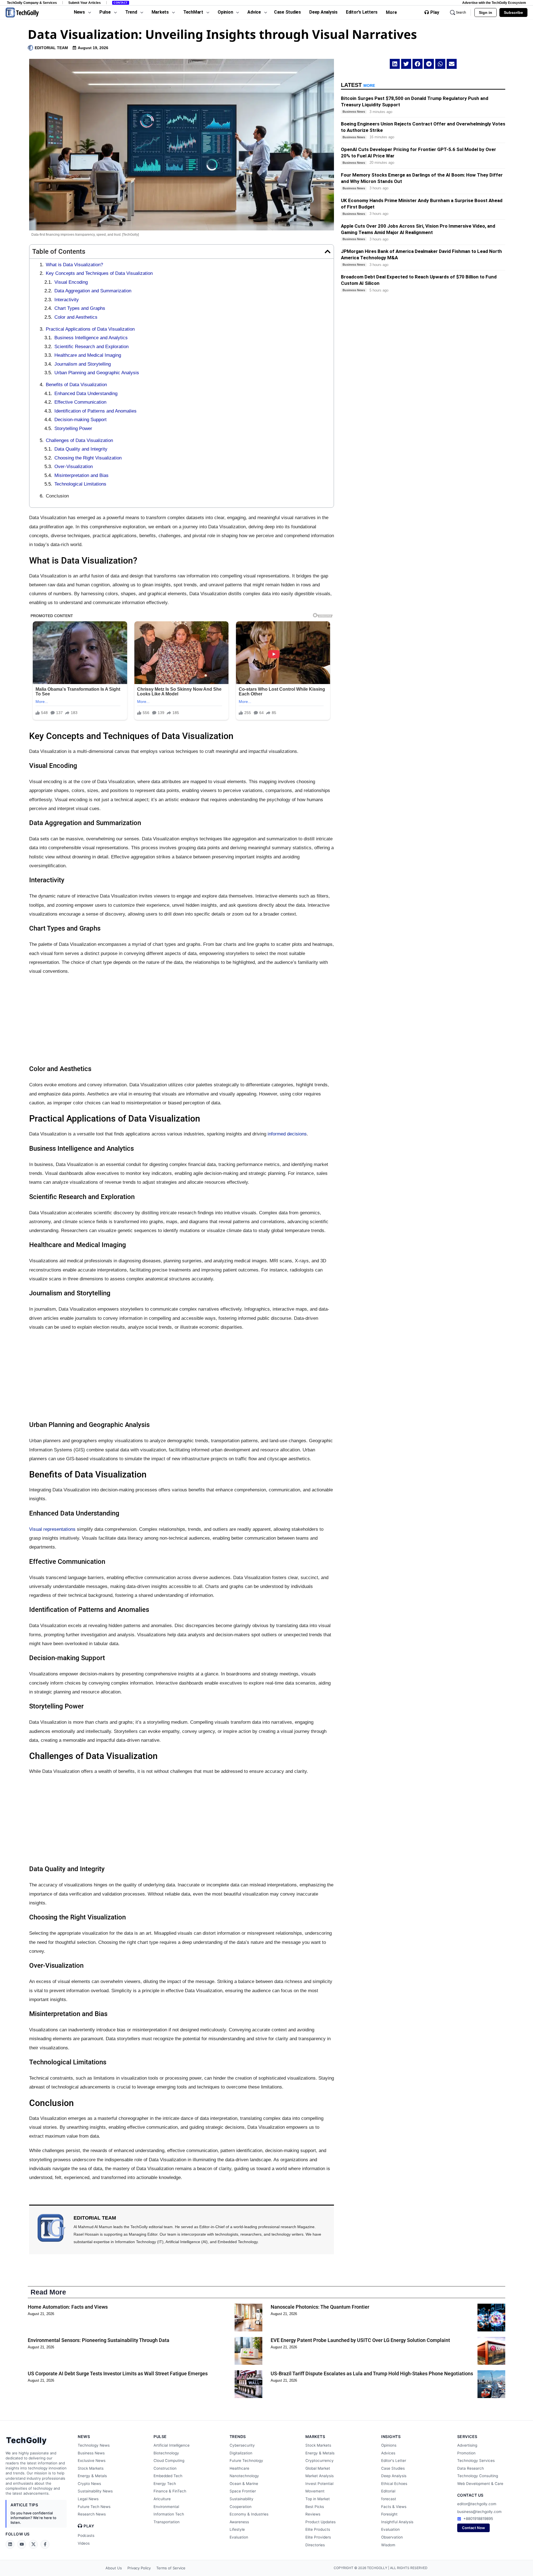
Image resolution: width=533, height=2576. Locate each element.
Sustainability (242, 2499)
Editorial (388, 2491)
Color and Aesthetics (76, 317)
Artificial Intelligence (172, 2445)
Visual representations (52, 1529)
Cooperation (241, 2507)
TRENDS (238, 2436)
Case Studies (393, 2468)
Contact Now (473, 2528)
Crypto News (89, 2484)
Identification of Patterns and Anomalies (95, 411)
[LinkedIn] (10, 2544)
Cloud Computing (169, 2461)
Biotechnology (166, 2453)
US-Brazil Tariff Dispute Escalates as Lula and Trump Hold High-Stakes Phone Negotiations (372, 2373)
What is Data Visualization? (74, 265)
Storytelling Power (73, 429)
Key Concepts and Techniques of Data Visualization (99, 273)
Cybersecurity (242, 2445)
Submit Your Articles (85, 3)
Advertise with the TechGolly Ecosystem (494, 3)
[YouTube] (22, 2544)
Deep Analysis (394, 2476)
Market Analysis (320, 2476)
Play (435, 12)
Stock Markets (91, 2468)
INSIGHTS (391, 2436)
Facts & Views (394, 2507)
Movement (315, 2491)
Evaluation (239, 2537)
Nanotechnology (244, 2476)
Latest (358, 85)
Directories (315, 2545)
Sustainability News (95, 2491)
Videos (84, 2543)
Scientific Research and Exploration (91, 347)
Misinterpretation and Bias (81, 475)
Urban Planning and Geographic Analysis (97, 373)
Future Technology (246, 2461)
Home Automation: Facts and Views (68, 2307)
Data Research (471, 2468)
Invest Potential (319, 2484)
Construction (165, 2468)
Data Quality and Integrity (81, 449)
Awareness (239, 2522)
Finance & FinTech (170, 2491)
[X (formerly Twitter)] (33, 2544)
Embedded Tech (168, 2476)
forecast (389, 2499)
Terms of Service (171, 2568)
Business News (91, 2453)
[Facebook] (45, 2544)
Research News (92, 2514)
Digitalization (241, 2453)
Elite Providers (318, 2537)
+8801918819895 (478, 2519)
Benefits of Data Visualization (76, 385)
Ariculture (162, 2499)
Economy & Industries (249, 2514)
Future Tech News (94, 2507)
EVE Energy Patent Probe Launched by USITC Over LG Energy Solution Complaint (360, 2340)
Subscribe (513, 12)
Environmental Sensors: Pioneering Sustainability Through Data (99, 2340)
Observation (392, 2537)
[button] (328, 252)
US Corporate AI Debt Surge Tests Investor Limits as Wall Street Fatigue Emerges (118, 2373)
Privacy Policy (139, 2568)
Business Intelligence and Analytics (91, 338)
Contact (121, 3)
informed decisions (287, 1134)
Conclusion (57, 496)
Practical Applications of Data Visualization (90, 329)
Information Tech (169, 2514)
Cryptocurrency (320, 2461)
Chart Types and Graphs (80, 308)
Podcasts (86, 2535)
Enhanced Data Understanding (86, 394)
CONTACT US (470, 2495)
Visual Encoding (71, 282)
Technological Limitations (80, 484)
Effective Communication (80, 402)
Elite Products (318, 2529)
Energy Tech (165, 2484)
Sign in (486, 12)
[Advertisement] (182, 1020)
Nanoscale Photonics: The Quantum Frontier (320, 2307)
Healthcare (239, 2468)
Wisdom (388, 2545)
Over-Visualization (74, 467)
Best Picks (315, 2507)
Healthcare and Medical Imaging (88, 355)
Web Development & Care (480, 2484)
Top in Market (318, 2499)
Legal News (88, 2499)
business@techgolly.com (479, 2512)
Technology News (94, 2445)
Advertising (467, 2445)
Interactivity (67, 300)
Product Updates (320, 2522)
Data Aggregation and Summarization (93, 291)
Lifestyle (237, 2529)
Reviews (313, 2514)
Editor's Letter (394, 2461)
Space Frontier (243, 2491)
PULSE (160, 2436)
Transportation (167, 2522)
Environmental (166, 2507)
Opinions (389, 2445)
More (391, 12)
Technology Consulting (478, 2476)
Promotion (466, 2453)
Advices (388, 2453)
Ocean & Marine (244, 2484)
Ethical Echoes (394, 2484)
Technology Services (476, 2461)
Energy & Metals (92, 2476)
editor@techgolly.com (477, 2504)
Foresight (389, 2514)
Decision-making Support (81, 420)
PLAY (89, 2526)
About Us (114, 2568)
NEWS (84, 2436)
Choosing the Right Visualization (88, 458)
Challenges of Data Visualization (79, 440)
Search (461, 12)
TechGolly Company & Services (32, 3)
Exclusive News (92, 2461)
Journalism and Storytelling (83, 364)
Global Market (318, 2468)
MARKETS (315, 2436)
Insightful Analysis (397, 2522)
